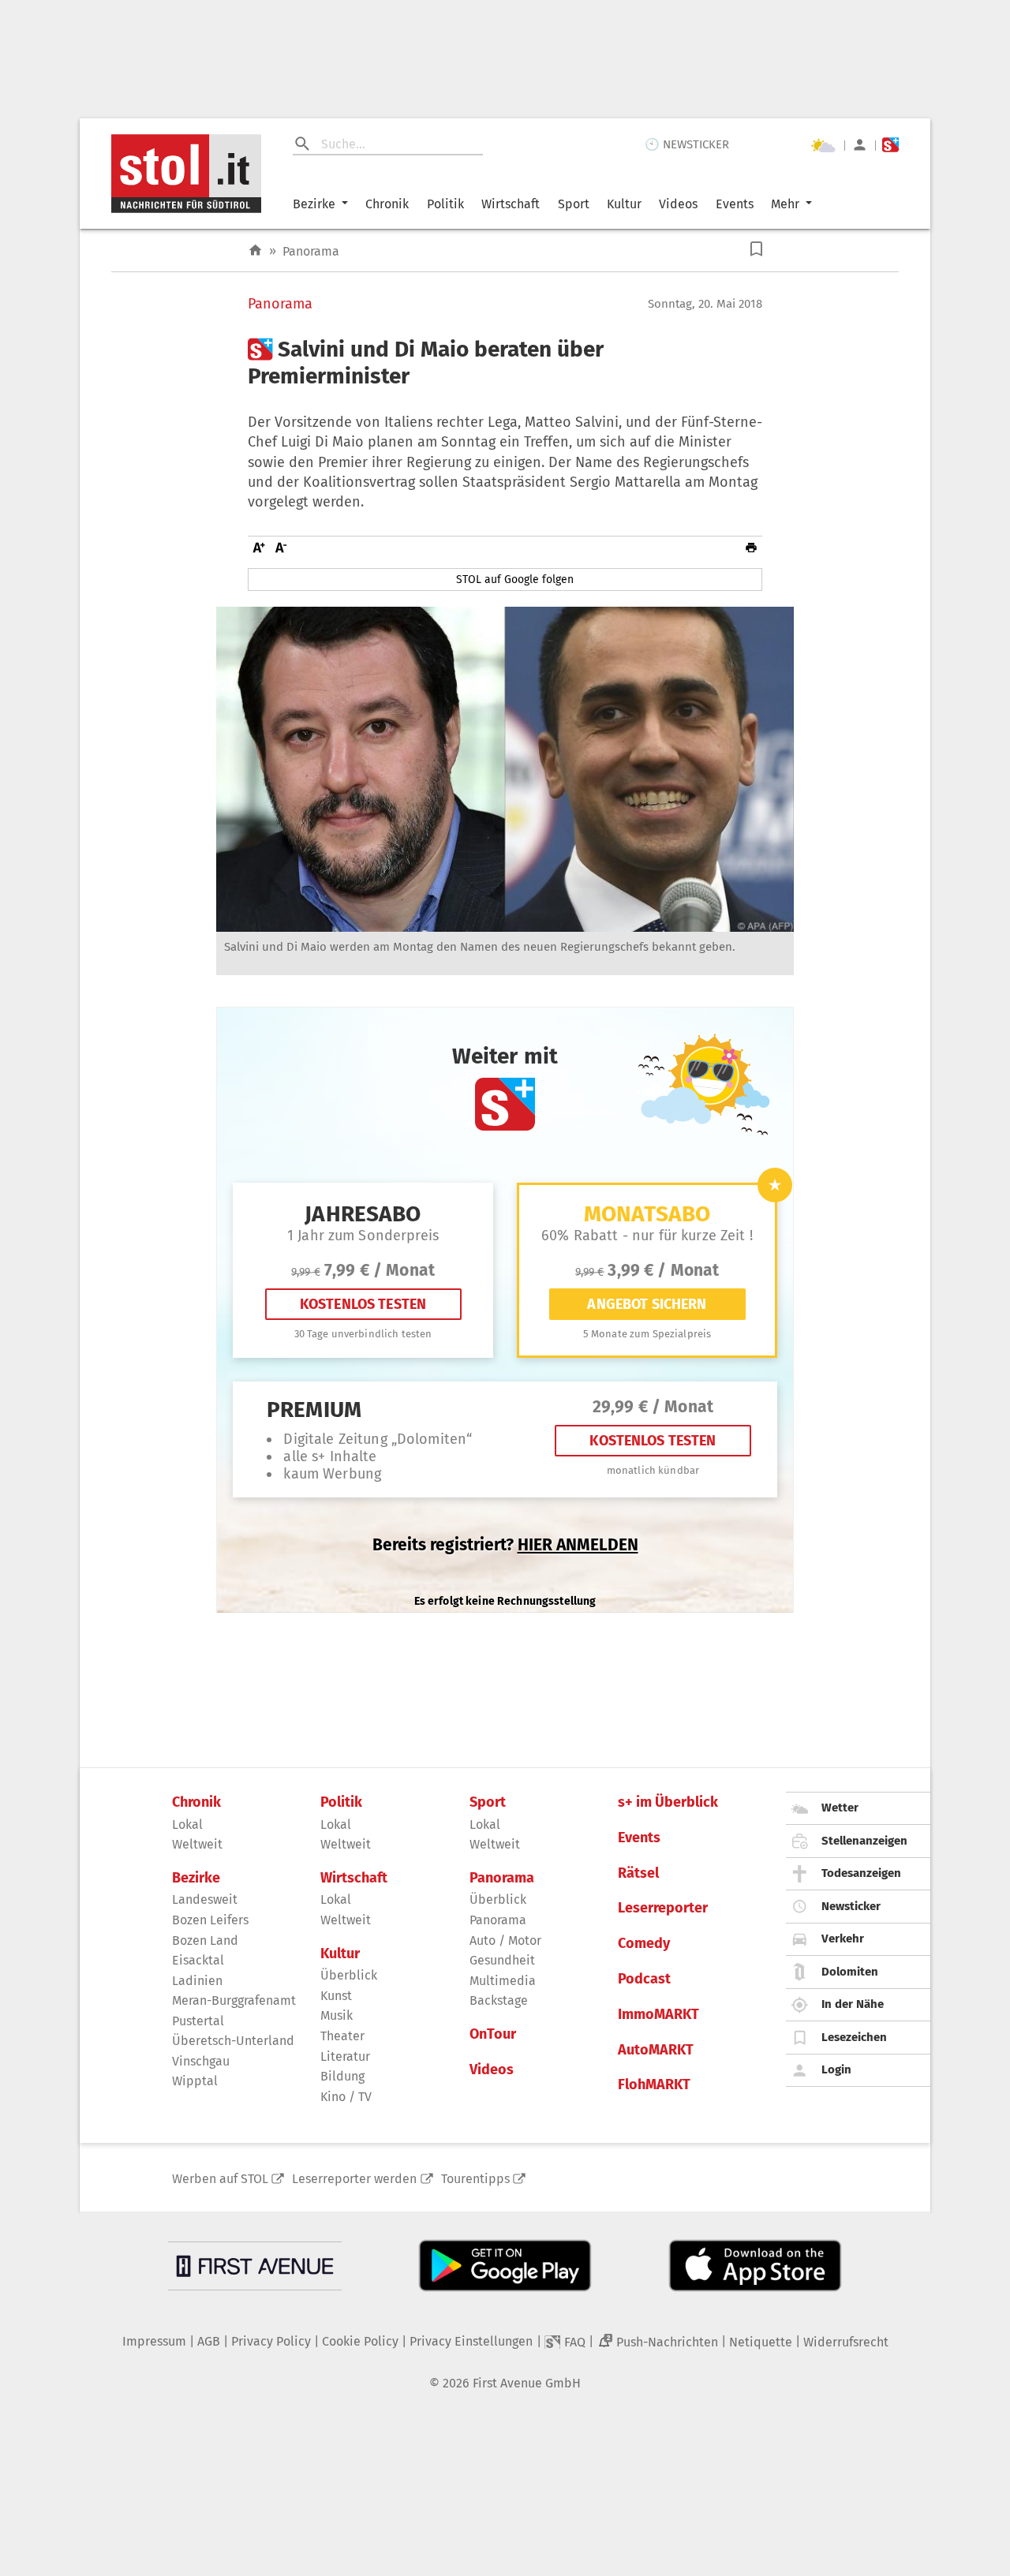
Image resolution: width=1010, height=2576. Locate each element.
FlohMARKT (654, 2085)
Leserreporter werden (354, 2179)
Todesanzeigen (861, 1873)
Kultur (624, 204)
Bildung (342, 2076)
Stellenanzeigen (864, 1841)
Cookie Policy (360, 2341)
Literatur (345, 2056)
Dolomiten (850, 1972)
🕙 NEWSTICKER (687, 144)
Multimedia (503, 1981)
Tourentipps (475, 2179)
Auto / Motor (505, 1940)
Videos (678, 204)
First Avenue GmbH (527, 2383)
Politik (445, 204)
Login (836, 2069)
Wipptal (195, 2081)
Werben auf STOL (220, 2179)
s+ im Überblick (668, 1802)
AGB (209, 2341)
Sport (574, 204)
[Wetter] (823, 145)
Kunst (336, 1996)
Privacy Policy (271, 2341)
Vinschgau (201, 2061)
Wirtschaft (511, 204)
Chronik (387, 204)
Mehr (785, 204)
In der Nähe (853, 2004)
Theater (342, 2036)
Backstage (499, 2000)
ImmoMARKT (658, 2015)
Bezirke (314, 204)
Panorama (311, 251)
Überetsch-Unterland (233, 2041)
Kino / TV (346, 2097)
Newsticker (851, 1906)
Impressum (154, 2341)
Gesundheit (502, 1960)
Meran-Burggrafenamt (234, 2000)
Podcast (644, 1979)
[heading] (505, 363)
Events (735, 204)
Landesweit (205, 1899)
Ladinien (197, 1981)
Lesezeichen (854, 2037)
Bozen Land (205, 1940)
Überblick (349, 1975)
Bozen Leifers (210, 1920)
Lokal (187, 1825)
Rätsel (638, 1873)
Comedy (644, 1944)
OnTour (493, 2034)
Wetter (840, 1808)
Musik (337, 2015)
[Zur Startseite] (255, 250)
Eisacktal (198, 1960)
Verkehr (843, 1939)
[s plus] (890, 145)
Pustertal (198, 2021)
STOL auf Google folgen (515, 580)
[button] (756, 249)
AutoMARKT (656, 2050)
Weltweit (197, 1844)
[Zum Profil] (860, 145)
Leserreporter (663, 1908)
